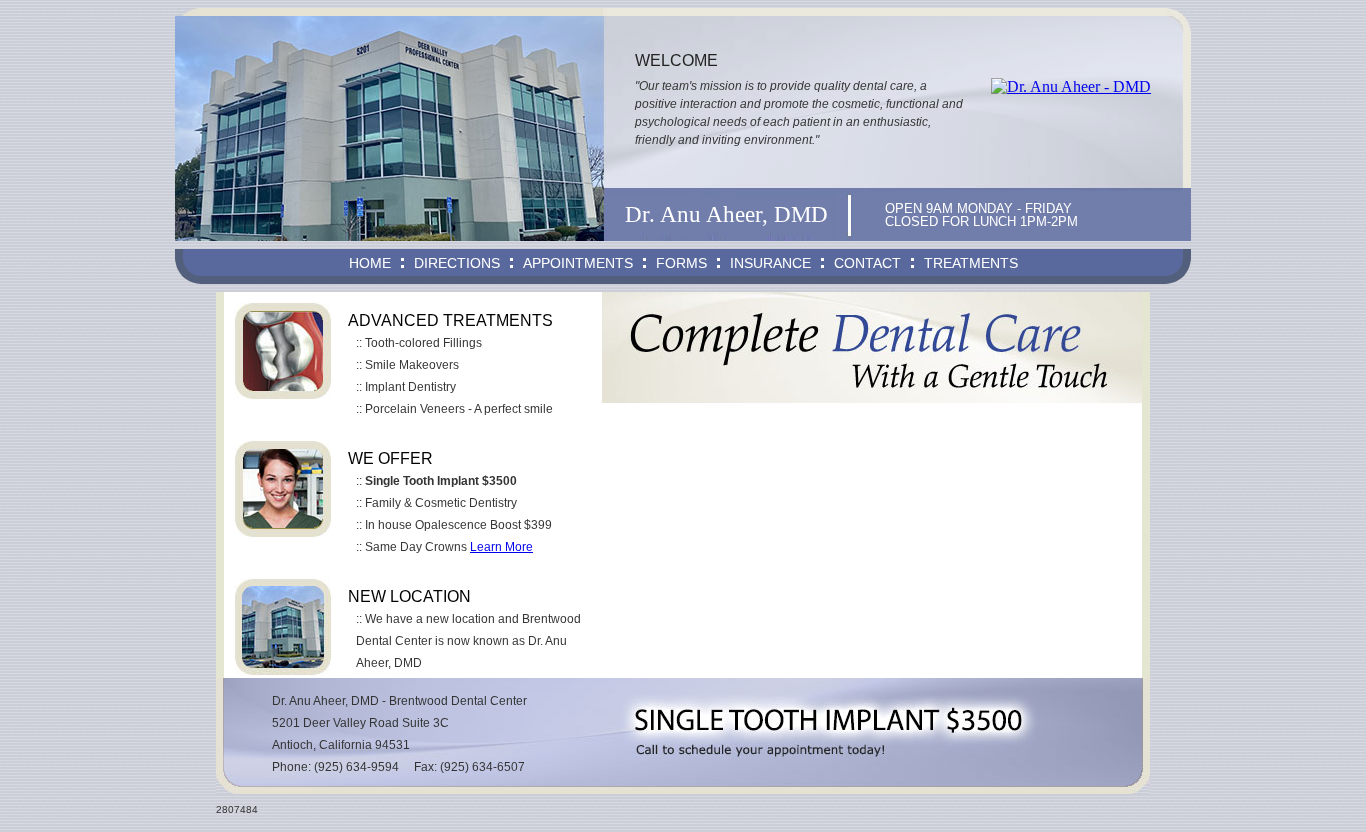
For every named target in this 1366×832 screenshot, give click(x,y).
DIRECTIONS (457, 263)
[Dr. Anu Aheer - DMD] (1071, 87)
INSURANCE (770, 263)
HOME (370, 263)
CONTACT (867, 263)
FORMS (681, 263)
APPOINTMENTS (578, 263)
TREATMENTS (971, 263)
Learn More (501, 547)
